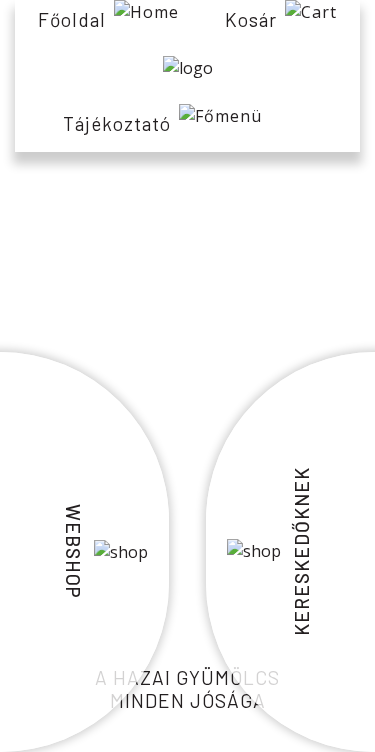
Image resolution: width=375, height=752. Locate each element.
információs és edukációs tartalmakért (188, 266)
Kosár (251, 19)
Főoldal (72, 19)
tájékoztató (117, 123)
